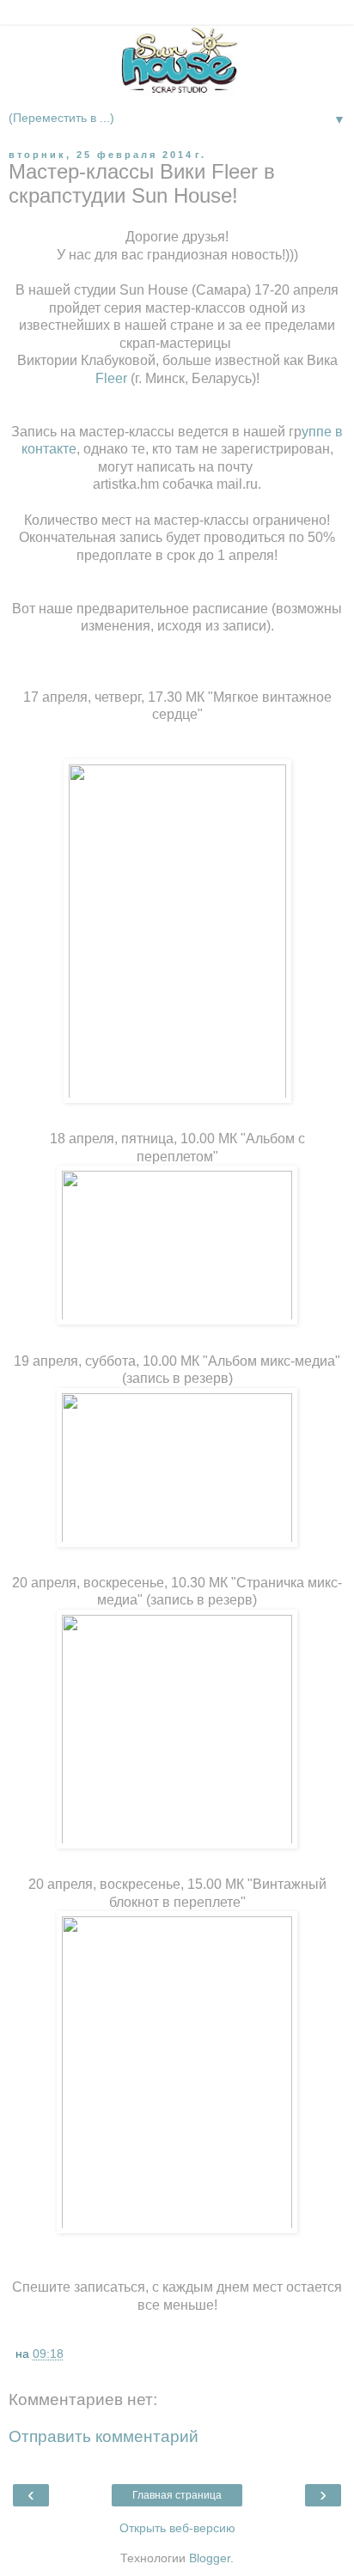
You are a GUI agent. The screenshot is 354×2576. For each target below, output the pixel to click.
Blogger (210, 2558)
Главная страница (177, 2495)
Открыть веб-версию (177, 2528)
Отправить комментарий (104, 2436)
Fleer (111, 378)
